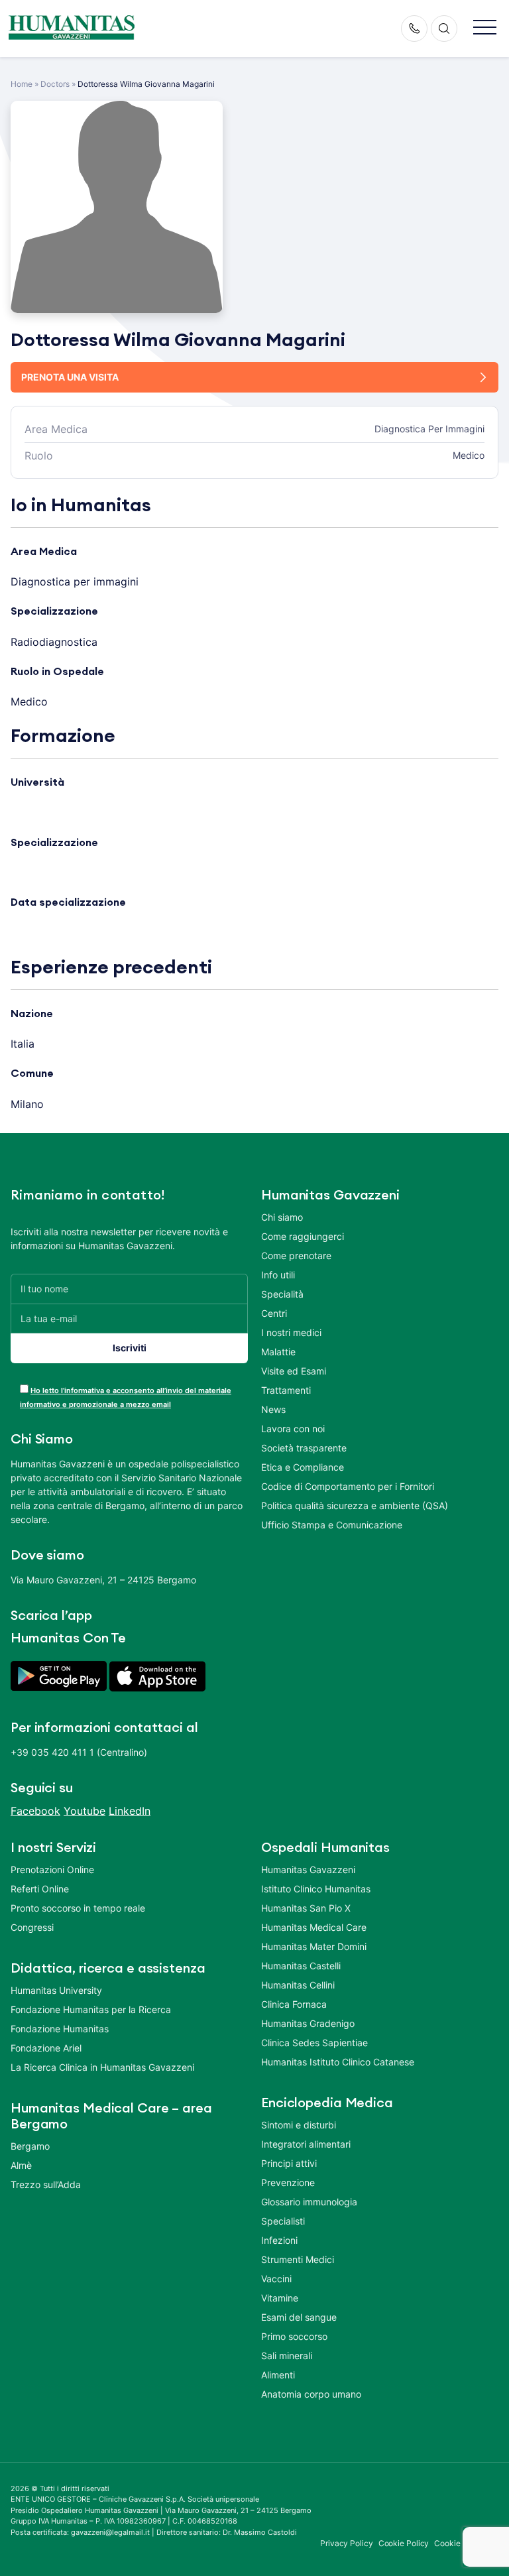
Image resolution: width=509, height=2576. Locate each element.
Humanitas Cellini (298, 1985)
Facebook (35, 1811)
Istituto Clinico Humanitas (316, 1889)
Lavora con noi (293, 1429)
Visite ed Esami (294, 1371)
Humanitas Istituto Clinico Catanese (338, 2062)
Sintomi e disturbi (299, 2125)
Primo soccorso (294, 2336)
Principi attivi (289, 2163)
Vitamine (280, 2298)
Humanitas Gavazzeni (308, 1870)
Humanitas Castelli (301, 1966)
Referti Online (40, 1889)
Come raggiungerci (303, 1236)
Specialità (282, 1294)
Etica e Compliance (303, 1467)
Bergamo (30, 2146)
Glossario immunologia (309, 2202)
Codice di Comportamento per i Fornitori (348, 1486)
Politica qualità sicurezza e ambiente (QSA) (355, 1505)
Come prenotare (296, 1256)
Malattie (278, 1352)
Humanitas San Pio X (306, 1908)
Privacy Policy (347, 2543)
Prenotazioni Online (52, 1870)
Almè (21, 2165)
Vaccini (276, 2279)
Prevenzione (288, 2182)
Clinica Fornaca (294, 2004)
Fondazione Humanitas (60, 2029)
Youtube (85, 1811)
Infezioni (279, 2240)
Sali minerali (287, 2356)
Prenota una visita (70, 377)
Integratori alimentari (306, 2144)
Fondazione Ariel (46, 2048)
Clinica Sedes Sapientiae (314, 2043)
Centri (274, 1313)
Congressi (32, 1927)
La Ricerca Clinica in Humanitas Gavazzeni (102, 2067)
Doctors (55, 84)
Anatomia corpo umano (311, 2394)
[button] (485, 28)
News (273, 1409)
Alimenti (278, 2375)
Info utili (278, 1275)
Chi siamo (282, 1217)
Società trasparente (304, 1448)
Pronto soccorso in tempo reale (78, 1908)
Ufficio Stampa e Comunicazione (332, 1525)
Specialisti (283, 2221)
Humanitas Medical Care (314, 1927)
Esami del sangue (299, 2317)
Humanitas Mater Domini (314, 1946)
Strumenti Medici (298, 2259)
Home (22, 84)
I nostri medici (291, 1332)
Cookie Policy (404, 2543)
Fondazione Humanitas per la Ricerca (91, 2009)
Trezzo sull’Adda (46, 2184)
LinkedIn (130, 1811)
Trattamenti (286, 1390)
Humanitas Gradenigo (308, 2023)
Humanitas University (56, 1990)
